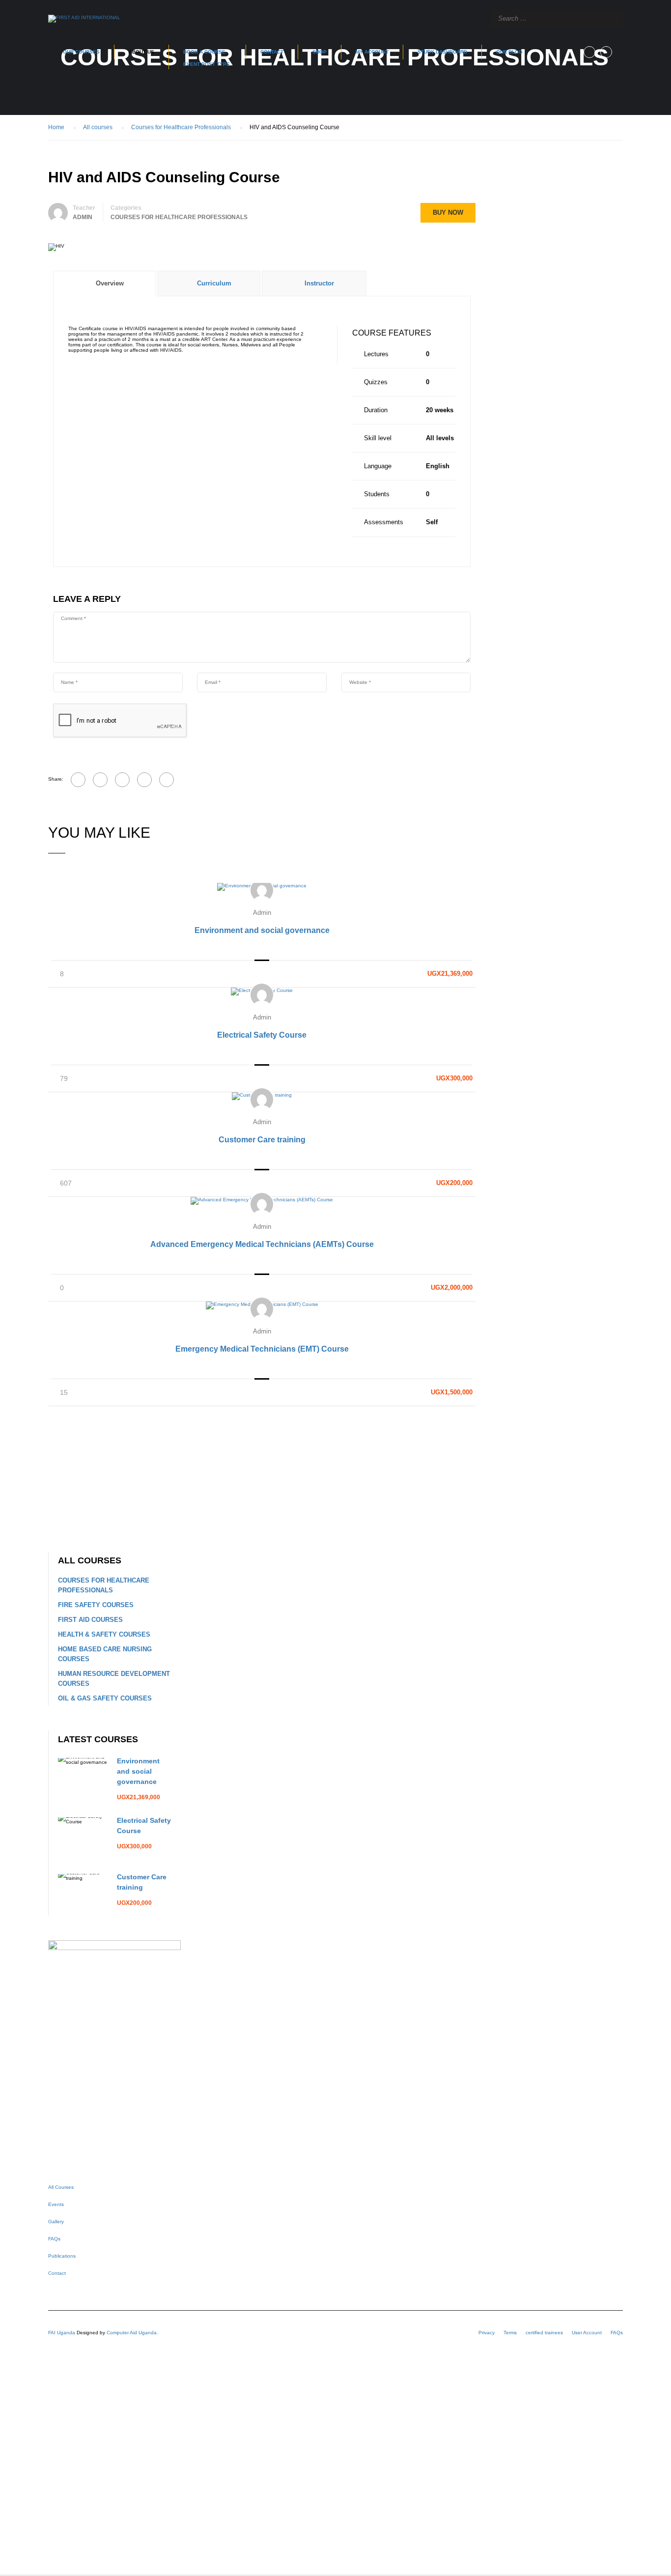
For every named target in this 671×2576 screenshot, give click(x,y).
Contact (272, 52)
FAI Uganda (62, 2333)
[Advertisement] (262, 1479)
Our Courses (81, 52)
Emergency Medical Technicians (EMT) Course (262, 1349)
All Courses (61, 2187)
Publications (62, 2256)
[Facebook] (78, 780)
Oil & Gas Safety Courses (105, 1698)
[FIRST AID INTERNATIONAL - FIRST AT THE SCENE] (84, 19)
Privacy (487, 2333)
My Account (372, 52)
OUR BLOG (509, 52)
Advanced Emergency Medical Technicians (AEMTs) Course (262, 1244)
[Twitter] (122, 780)
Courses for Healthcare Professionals (179, 217)
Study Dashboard (442, 52)
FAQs (54, 2239)
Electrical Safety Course (262, 1035)
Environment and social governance (262, 930)
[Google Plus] (100, 780)
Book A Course (207, 58)
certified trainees (544, 2333)
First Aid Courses (90, 1620)
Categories (126, 208)
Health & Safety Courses (104, 1634)
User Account (587, 2333)
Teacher (84, 208)
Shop (320, 52)
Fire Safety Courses (96, 1605)
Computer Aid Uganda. (132, 2333)
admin (262, 913)
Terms (510, 2333)
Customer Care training (262, 1140)
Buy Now (448, 212)
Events (56, 2204)
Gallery (56, 2222)
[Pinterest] (144, 780)
